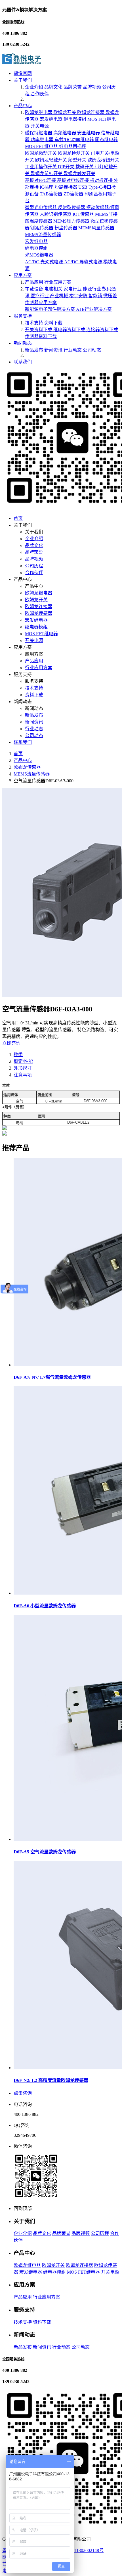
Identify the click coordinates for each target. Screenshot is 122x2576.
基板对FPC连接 (41, 180)
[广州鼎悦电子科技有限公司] (22, 62)
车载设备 (35, 289)
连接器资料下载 (102, 330)
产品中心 (23, 106)
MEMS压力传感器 (72, 221)
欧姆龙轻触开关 (52, 160)
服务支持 (23, 316)
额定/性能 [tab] (23, 1061)
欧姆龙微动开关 (41, 153)
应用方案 (23, 275)
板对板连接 (102, 180)
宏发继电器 (52, 119)
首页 (18, 518)
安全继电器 (89, 133)
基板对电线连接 (73, 180)
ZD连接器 (74, 194)
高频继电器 (65, 133)
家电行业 (73, 289)
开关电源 (40, 126)
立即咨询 (11, 1043)
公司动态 (92, 350)
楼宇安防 (79, 296)
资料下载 (53, 323)
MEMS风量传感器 (96, 228)
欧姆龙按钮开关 (103, 160)
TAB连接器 (52, 194)
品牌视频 (92, 87)
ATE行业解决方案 (94, 309)
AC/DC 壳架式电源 (45, 262)
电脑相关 (54, 289)
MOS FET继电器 (42, 146)
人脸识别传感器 (56, 214)
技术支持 (35, 323)
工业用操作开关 (41, 167)
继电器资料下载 (70, 330)
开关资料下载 (39, 330)
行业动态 (73, 350)
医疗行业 (40, 296)
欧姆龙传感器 (39, 613)
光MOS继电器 (39, 255)
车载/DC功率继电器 (75, 140)
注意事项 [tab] (23, 1075)
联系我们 (23, 362)
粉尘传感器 (66, 228)
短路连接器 (66, 187)
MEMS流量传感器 (43, 235)
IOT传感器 (84, 214)
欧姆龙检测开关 (74, 153)
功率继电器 (43, 140)
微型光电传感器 (41, 207)
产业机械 (60, 296)
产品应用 (35, 282)
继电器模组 (75, 119)
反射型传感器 (72, 207)
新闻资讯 (54, 350)
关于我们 (23, 80)
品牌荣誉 (73, 87)
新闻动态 (23, 343)
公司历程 (34, 566)
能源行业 (92, 289)
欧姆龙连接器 (91, 112)
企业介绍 (35, 87)
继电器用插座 (73, 146)
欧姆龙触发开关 (79, 174)
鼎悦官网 (23, 73)
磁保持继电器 (39, 133)
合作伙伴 (40, 94)
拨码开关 (85, 167)
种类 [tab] (18, 1055)
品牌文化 (54, 87)
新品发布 (35, 350)
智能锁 (96, 296)
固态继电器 (106, 140)
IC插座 (47, 187)
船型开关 (78, 160)
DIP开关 (67, 167)
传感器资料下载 (41, 336)
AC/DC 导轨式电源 (84, 262)
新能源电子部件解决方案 (51, 309)
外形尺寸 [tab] (23, 1068)
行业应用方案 (58, 282)
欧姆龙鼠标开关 (47, 174)
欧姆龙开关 (65, 112)
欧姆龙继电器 (39, 112)
